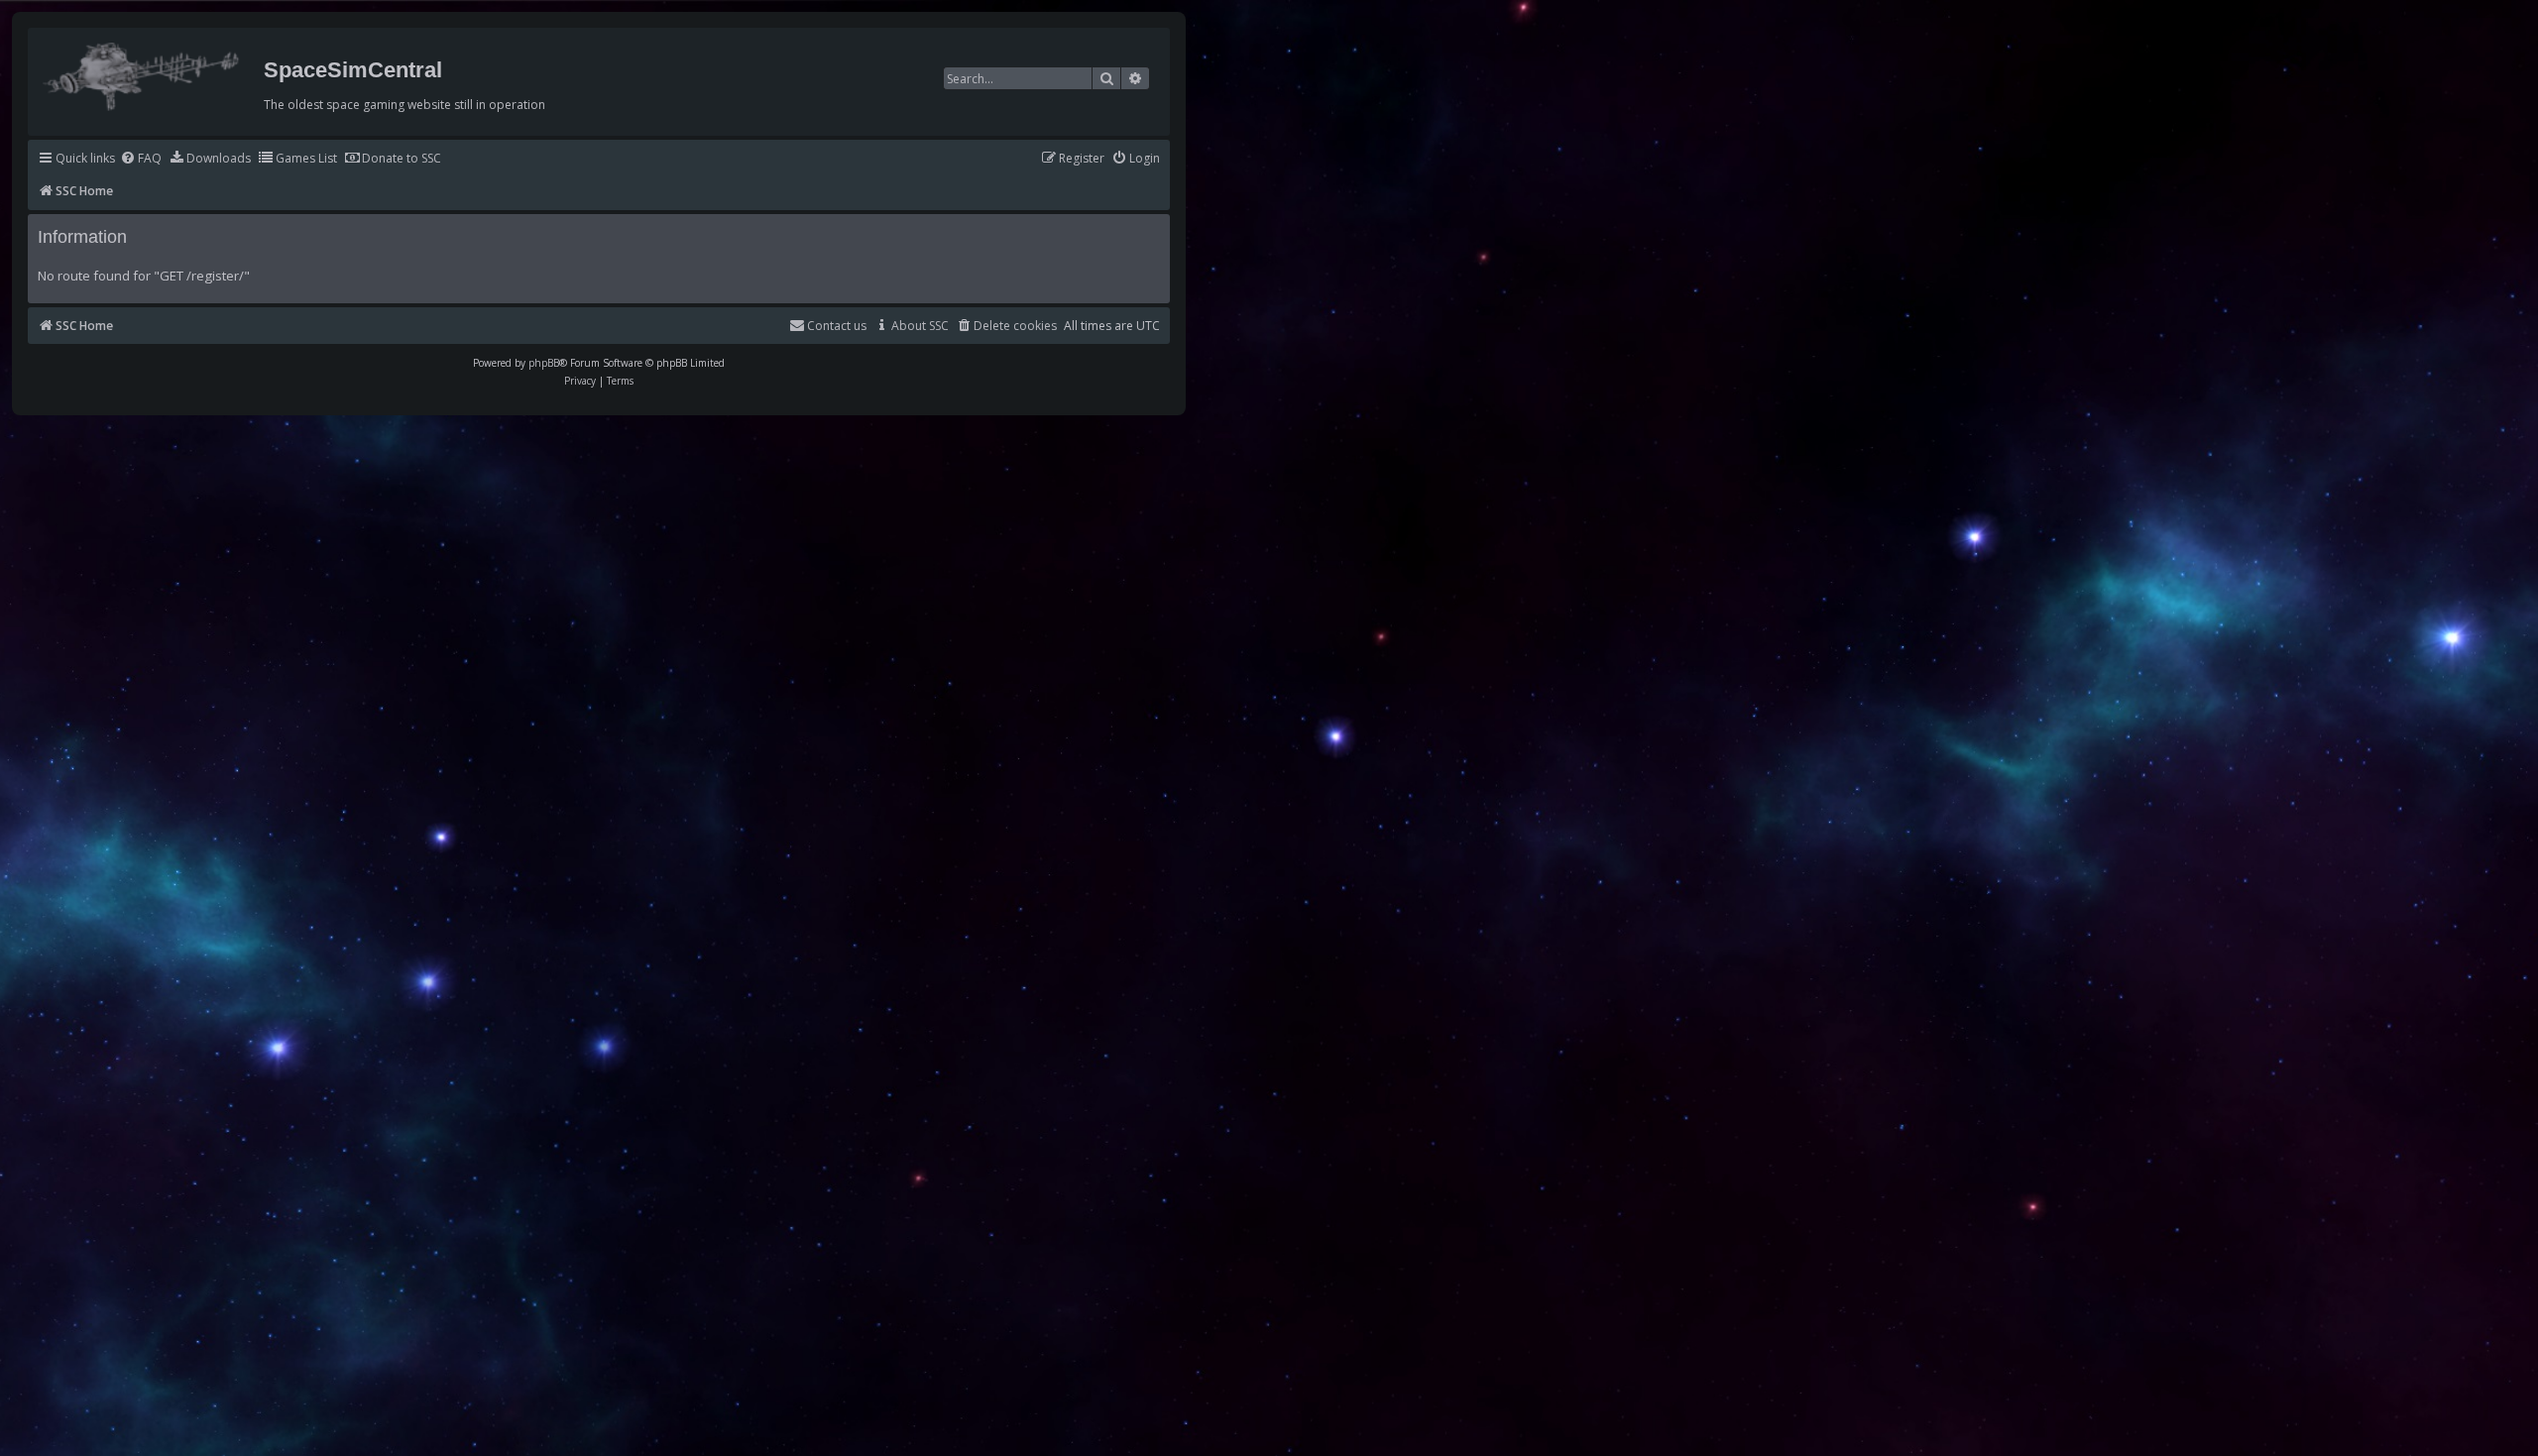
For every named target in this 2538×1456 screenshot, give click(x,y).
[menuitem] (141, 159)
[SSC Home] (143, 72)
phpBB (544, 363)
